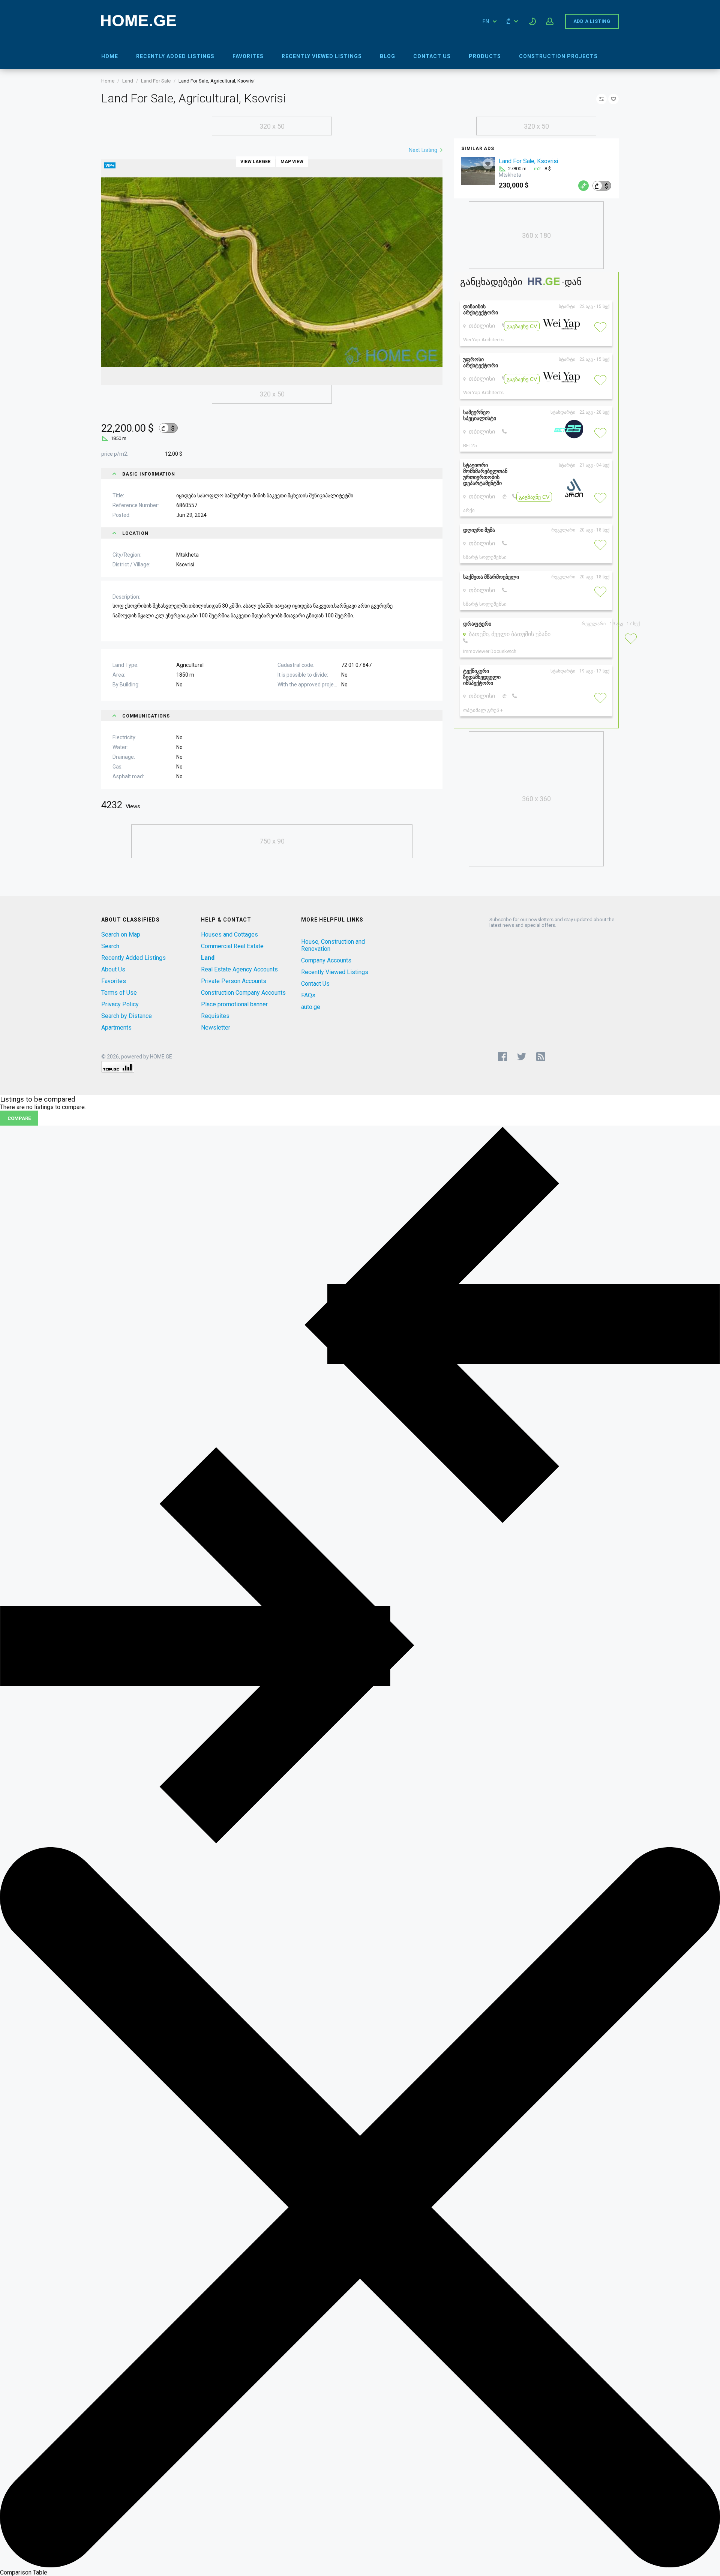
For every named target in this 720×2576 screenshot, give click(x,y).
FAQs (308, 995)
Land (128, 81)
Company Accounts (326, 960)
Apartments (116, 1028)
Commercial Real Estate (232, 946)
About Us (113, 969)
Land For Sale (156, 81)
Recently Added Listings (175, 56)
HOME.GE (161, 1057)
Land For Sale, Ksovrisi (528, 161)
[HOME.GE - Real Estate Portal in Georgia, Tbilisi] (139, 24)
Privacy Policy (120, 1004)
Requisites (215, 1016)
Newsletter (216, 1028)
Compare (19, 1118)
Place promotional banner (234, 1004)
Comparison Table (24, 2572)
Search (110, 946)
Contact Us (432, 56)
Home (110, 56)
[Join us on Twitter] (522, 1057)
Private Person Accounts (234, 981)
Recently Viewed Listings (322, 56)
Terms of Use (119, 993)
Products (485, 56)
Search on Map (121, 934)
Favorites (248, 56)
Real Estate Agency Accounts (239, 969)
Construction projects (558, 56)
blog (388, 56)
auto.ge (311, 1007)
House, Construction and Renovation (333, 945)
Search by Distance (127, 1016)
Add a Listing (592, 21)
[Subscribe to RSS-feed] (542, 1057)
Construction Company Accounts (243, 993)
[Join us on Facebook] (502, 1057)
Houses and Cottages (229, 934)
